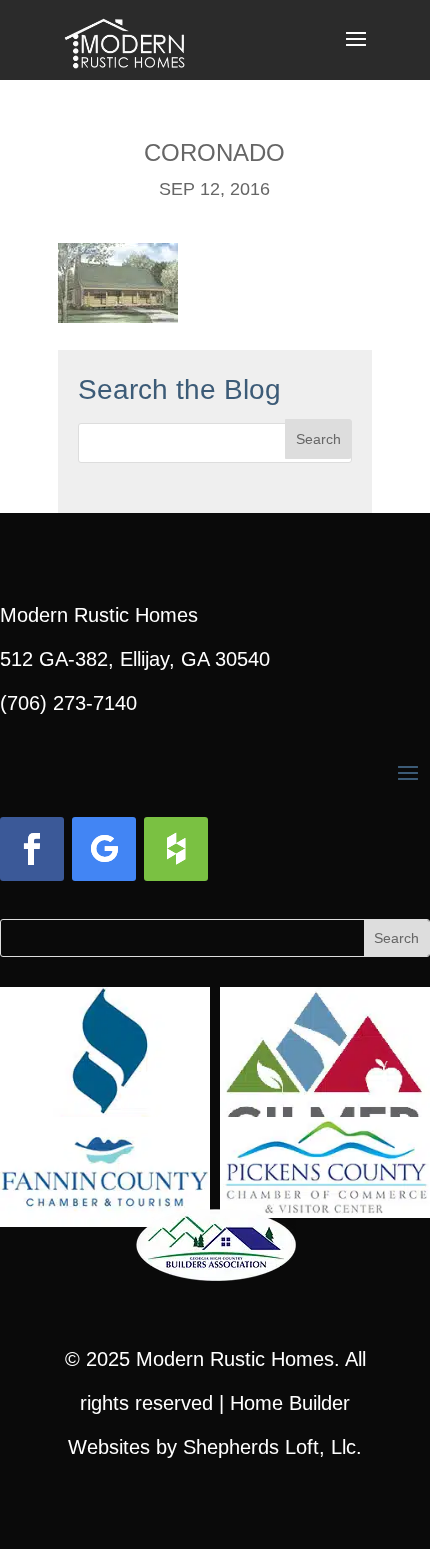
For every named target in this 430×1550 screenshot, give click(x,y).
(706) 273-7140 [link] (68, 703)
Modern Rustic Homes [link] (235, 1359)
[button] (356, 52)
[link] (124, 38)
